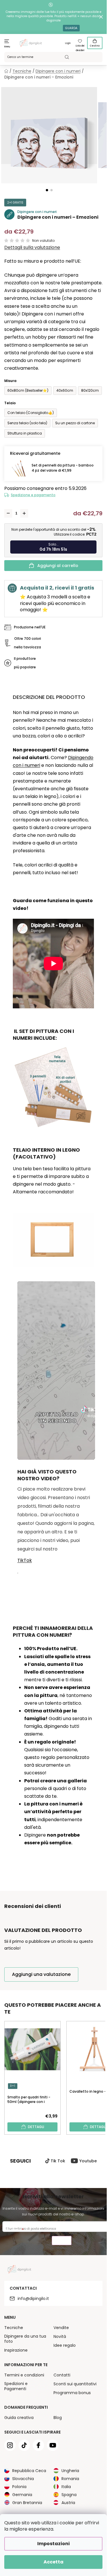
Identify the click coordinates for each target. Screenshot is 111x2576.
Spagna (69, 2495)
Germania (22, 2495)
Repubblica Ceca (29, 2471)
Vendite (61, 2328)
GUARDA (71, 28)
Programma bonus (72, 2393)
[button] (47, 190)
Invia (62, 2241)
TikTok (25, 1560)
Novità (60, 2336)
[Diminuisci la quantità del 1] (8, 513)
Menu (7, 47)
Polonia (19, 2487)
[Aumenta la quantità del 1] (24, 513)
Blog (58, 2418)
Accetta (54, 2562)
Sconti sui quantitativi (75, 2384)
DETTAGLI (36, 2127)
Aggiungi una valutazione (41, 1974)
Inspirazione (16, 2350)
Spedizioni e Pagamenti (16, 2386)
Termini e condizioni (24, 2375)
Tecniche (14, 2328)
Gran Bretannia (27, 2503)
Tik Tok (58, 2161)
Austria (68, 2503)
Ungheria (70, 2471)
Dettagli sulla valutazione (32, 248)
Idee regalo (65, 2345)
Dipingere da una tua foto (25, 2339)
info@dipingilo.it (33, 2299)
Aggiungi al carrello (58, 566)
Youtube (88, 2161)
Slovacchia (23, 2479)
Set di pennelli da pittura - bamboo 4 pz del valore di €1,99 (63, 468)
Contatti (62, 2375)
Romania (70, 2479)
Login (68, 43)
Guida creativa (19, 2418)
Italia (66, 2487)
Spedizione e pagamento (33, 495)
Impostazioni (54, 2544)
